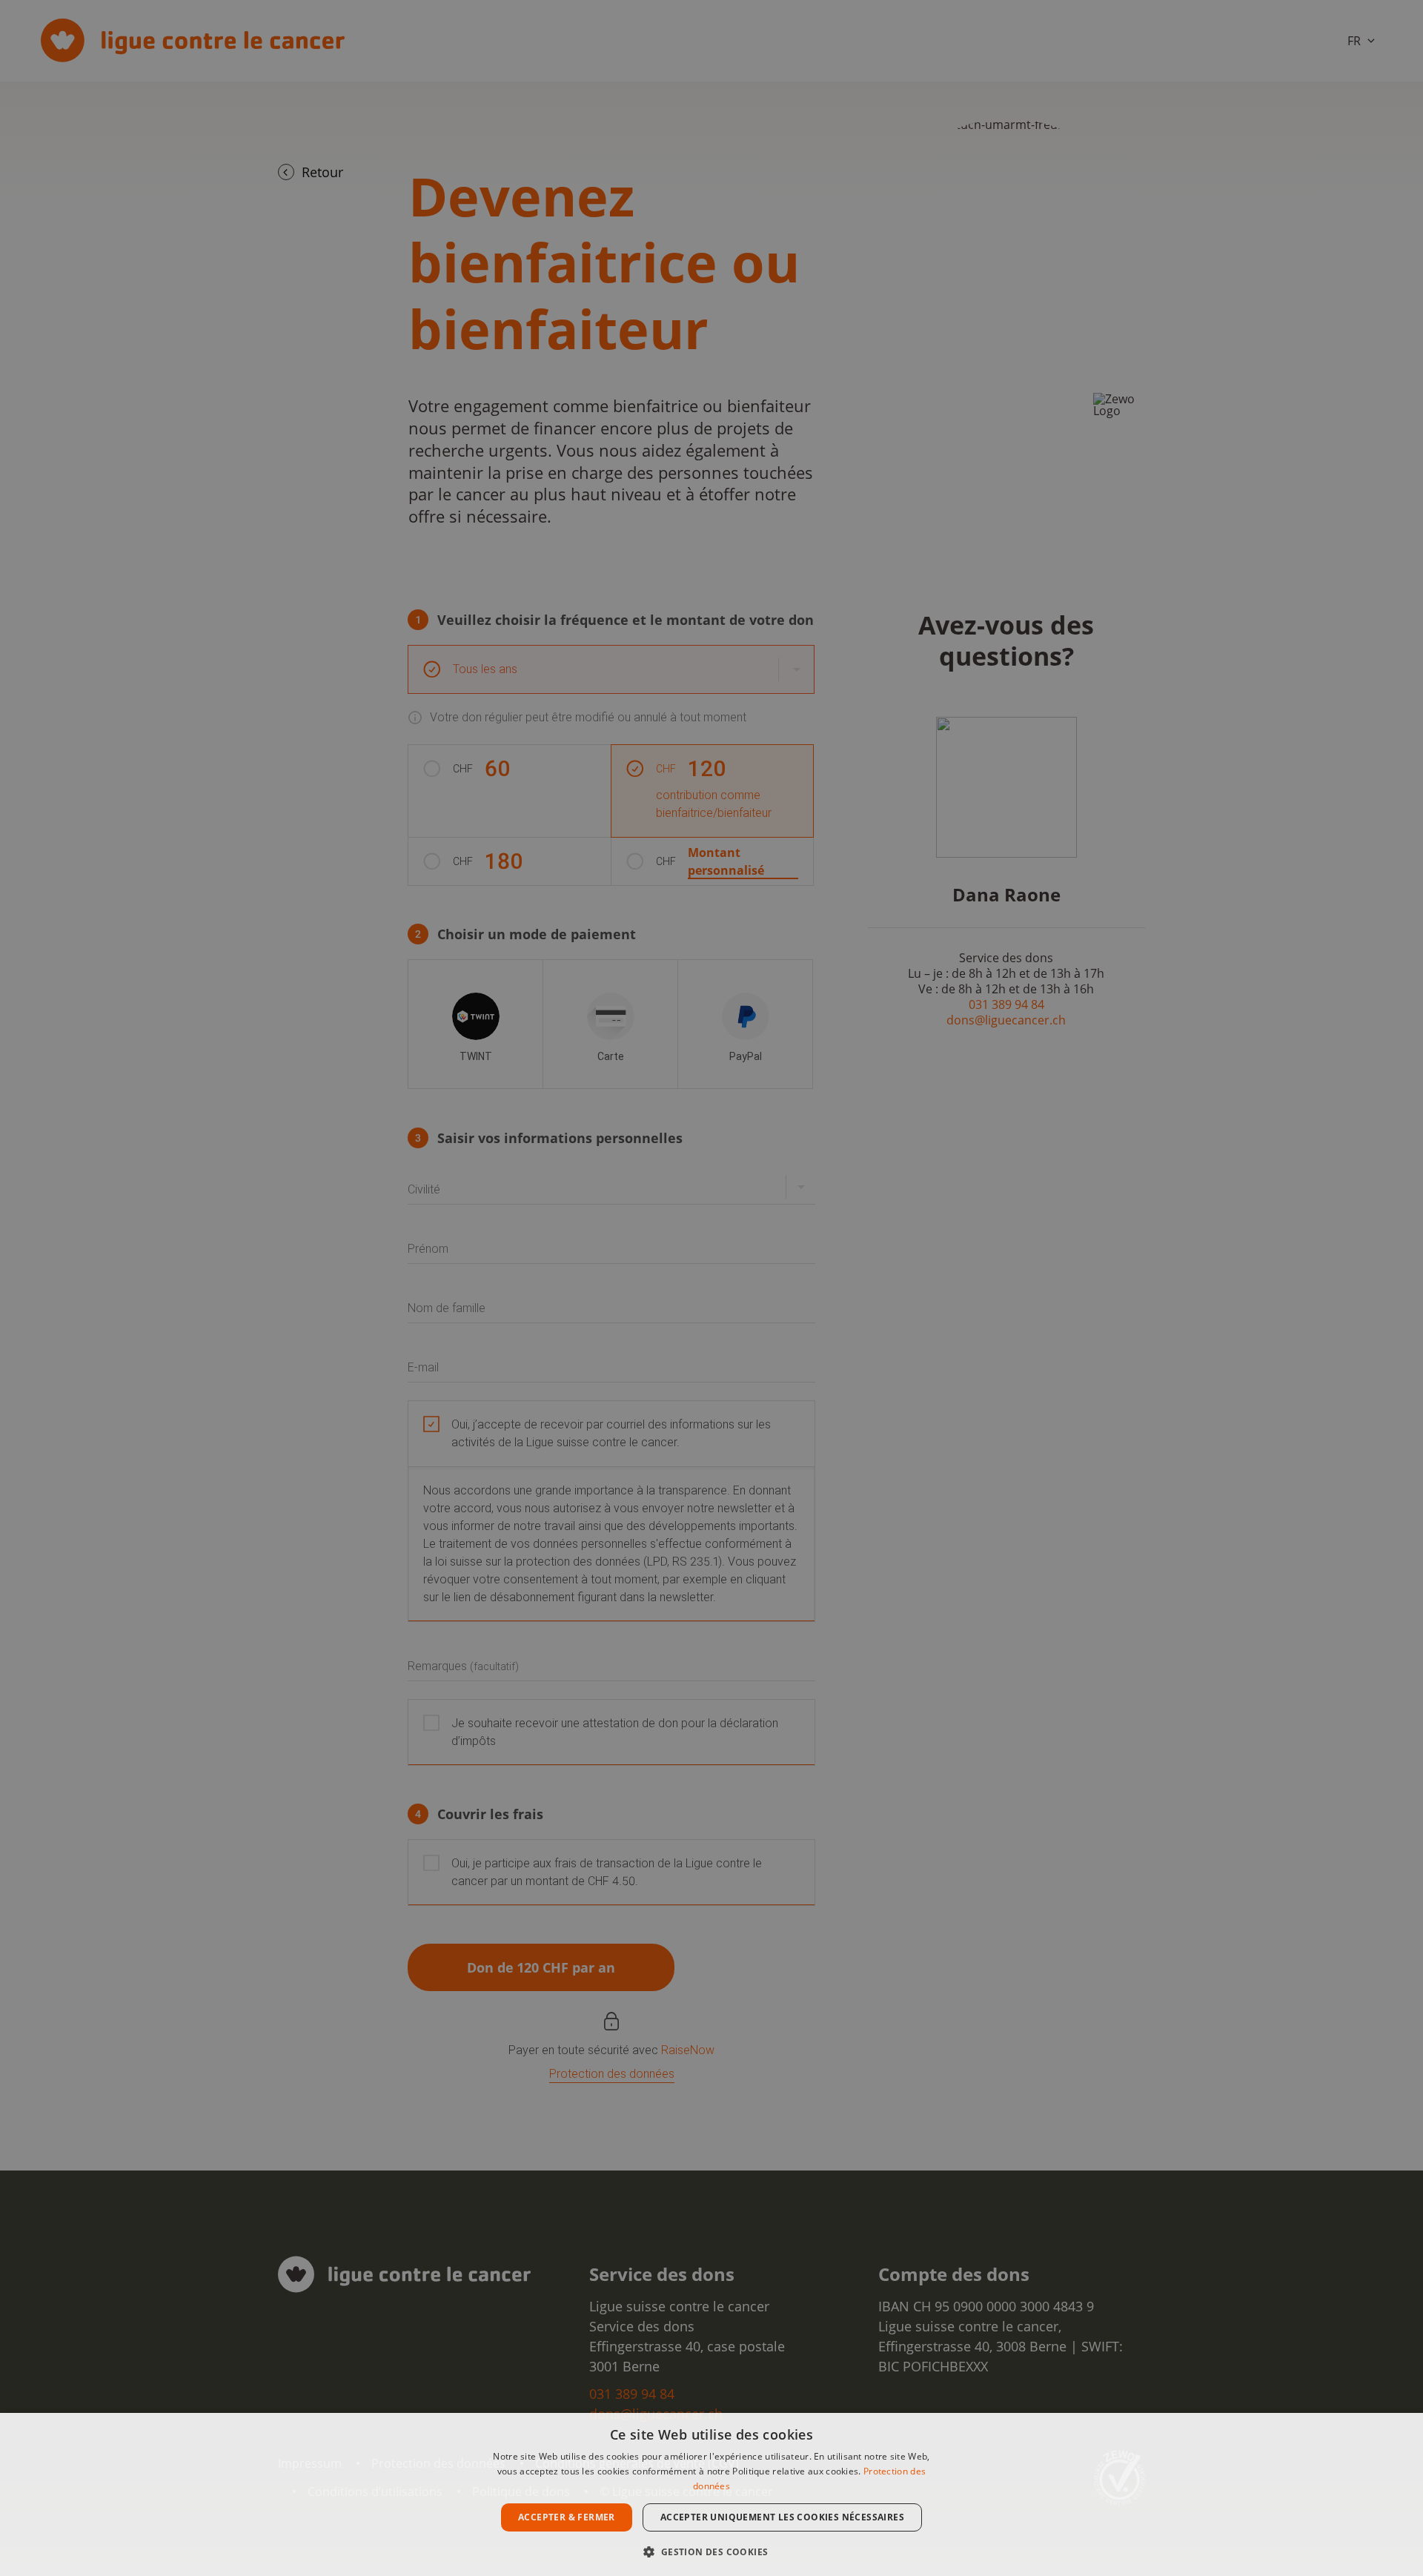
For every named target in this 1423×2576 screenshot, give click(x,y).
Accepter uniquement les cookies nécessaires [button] (782, 2517)
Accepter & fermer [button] (567, 2517)
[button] (711, 2550)
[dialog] (711, 2494)
